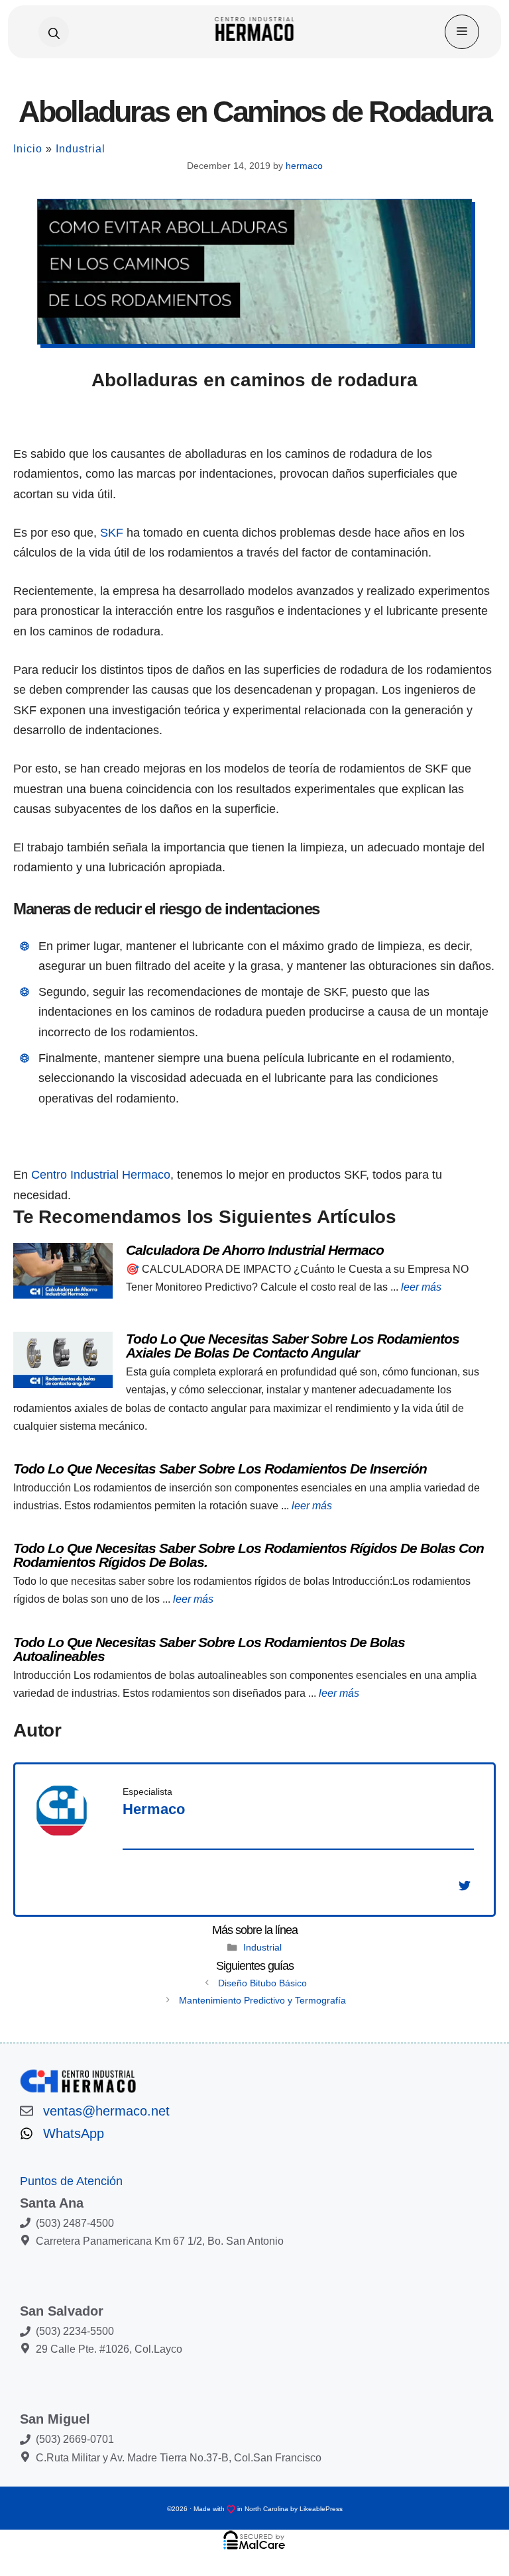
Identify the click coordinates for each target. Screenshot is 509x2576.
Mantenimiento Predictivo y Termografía (262, 2000)
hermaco (154, 1809)
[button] (54, 32)
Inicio (28, 149)
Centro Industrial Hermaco (101, 1175)
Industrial (81, 149)
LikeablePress (321, 2509)
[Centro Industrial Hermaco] (255, 32)
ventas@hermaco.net (106, 2111)
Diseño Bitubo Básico (262, 1983)
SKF (112, 533)
